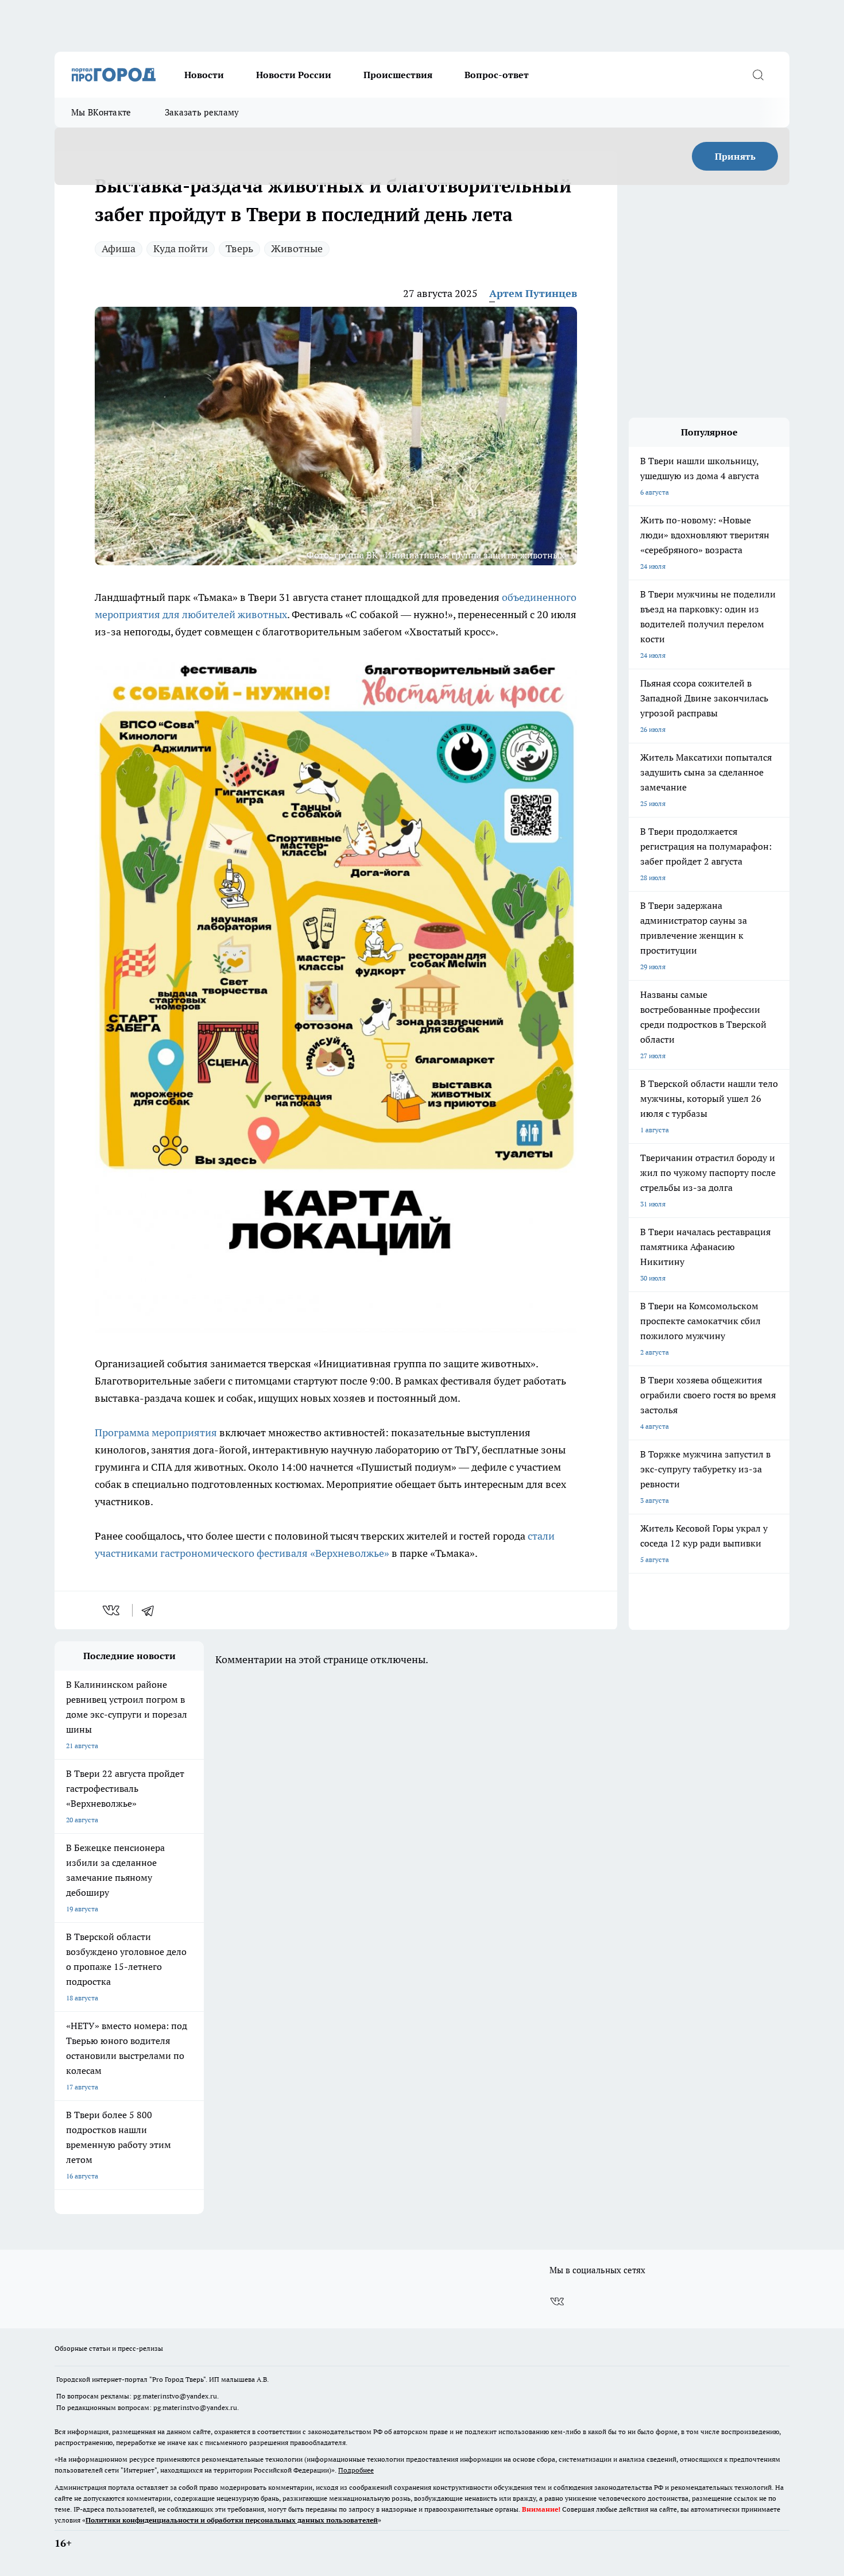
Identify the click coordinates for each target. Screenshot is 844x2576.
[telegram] (152, 1610)
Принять (735, 156)
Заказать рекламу (202, 112)
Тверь (239, 248)
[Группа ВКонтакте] (557, 2301)
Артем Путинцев (533, 293)
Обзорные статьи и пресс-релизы (109, 2348)
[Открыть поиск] (758, 75)
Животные (297, 248)
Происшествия (398, 75)
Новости (204, 75)
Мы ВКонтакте (101, 112)
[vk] (112, 1610)
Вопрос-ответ (497, 75)
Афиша (119, 248)
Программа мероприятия (157, 1432)
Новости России (294, 75)
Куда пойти (181, 248)
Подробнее (356, 2470)
